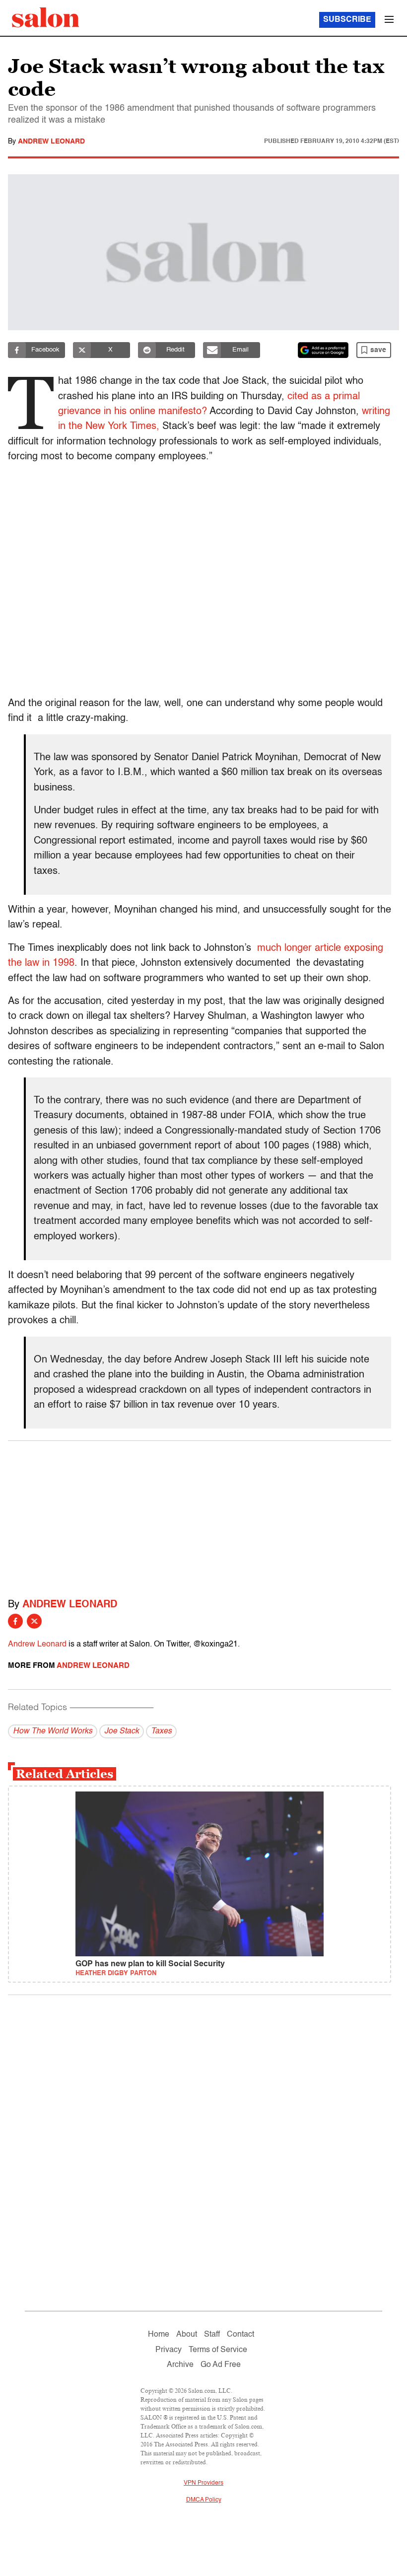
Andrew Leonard (51, 142)
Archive (180, 2365)
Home (159, 2335)
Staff (212, 2335)
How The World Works (53, 1731)
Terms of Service (218, 2350)
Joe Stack (122, 1731)
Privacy (169, 2350)
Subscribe (347, 20)
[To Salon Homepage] (46, 17)
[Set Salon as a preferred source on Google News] (323, 350)
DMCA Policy (204, 2500)
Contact (240, 2335)
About (187, 2335)
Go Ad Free (221, 2365)
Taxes (161, 1731)
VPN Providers (203, 2483)
